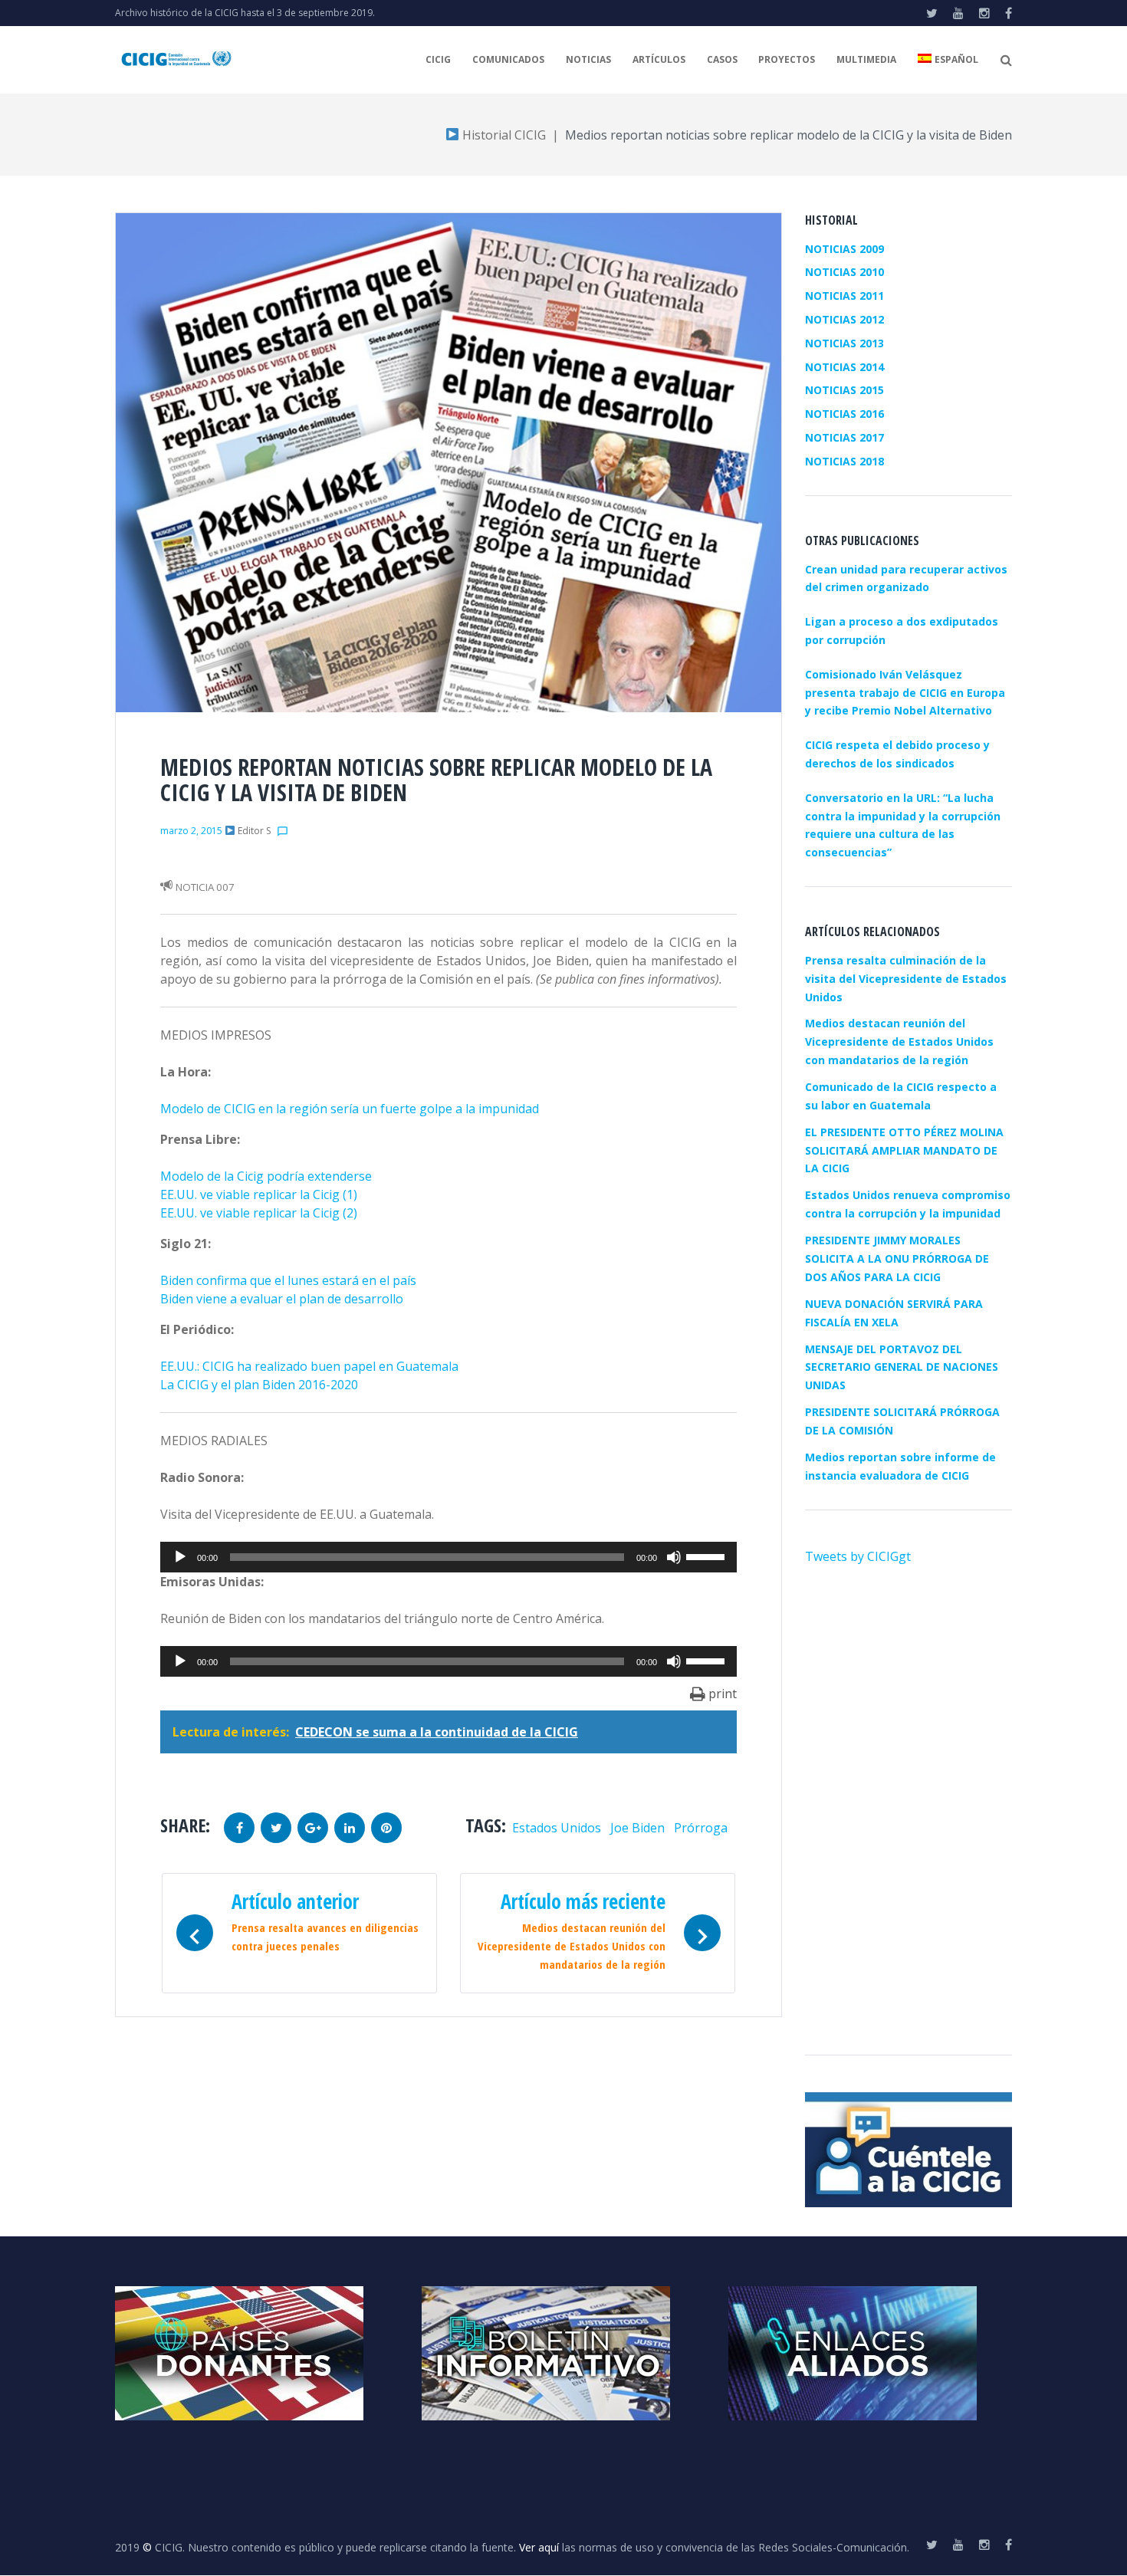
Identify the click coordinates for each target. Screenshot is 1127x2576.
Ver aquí (539, 2547)
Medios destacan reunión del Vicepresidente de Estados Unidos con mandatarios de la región (899, 1042)
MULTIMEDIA (866, 59)
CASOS (722, 59)
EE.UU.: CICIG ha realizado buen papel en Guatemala (309, 1366)
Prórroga (701, 1828)
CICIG (438, 59)
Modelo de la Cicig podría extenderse (266, 1176)
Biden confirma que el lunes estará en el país (288, 1280)
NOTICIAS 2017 (844, 437)
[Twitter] (932, 13)
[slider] (708, 1556)
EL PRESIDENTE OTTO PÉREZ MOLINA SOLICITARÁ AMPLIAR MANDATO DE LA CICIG (904, 1150)
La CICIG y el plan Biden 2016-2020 (259, 1385)
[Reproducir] (180, 1557)
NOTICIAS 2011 (844, 296)
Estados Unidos (557, 1828)
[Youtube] (958, 13)
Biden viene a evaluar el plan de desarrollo (282, 1299)
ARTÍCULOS (659, 59)
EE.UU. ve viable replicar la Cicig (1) (259, 1194)
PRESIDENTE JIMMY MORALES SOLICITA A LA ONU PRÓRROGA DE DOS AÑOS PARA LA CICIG (897, 1258)
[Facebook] (1009, 13)
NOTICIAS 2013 (844, 343)
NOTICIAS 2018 (844, 461)
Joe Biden (637, 1828)
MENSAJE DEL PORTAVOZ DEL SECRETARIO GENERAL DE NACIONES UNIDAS (902, 1367)
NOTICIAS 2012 (844, 319)
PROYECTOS (787, 59)
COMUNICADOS (508, 59)
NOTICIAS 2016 (844, 414)
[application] (449, 1557)
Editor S (254, 831)
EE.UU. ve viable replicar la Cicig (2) (259, 1213)
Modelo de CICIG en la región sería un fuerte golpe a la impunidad (350, 1109)
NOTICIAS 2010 (844, 272)
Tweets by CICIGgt (858, 1556)
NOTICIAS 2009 (844, 249)
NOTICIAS (588, 59)
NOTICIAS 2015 (844, 390)
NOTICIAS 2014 (844, 367)
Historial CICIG (503, 135)
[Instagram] (984, 13)
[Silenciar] (674, 1557)
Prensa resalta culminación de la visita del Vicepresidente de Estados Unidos (906, 979)
